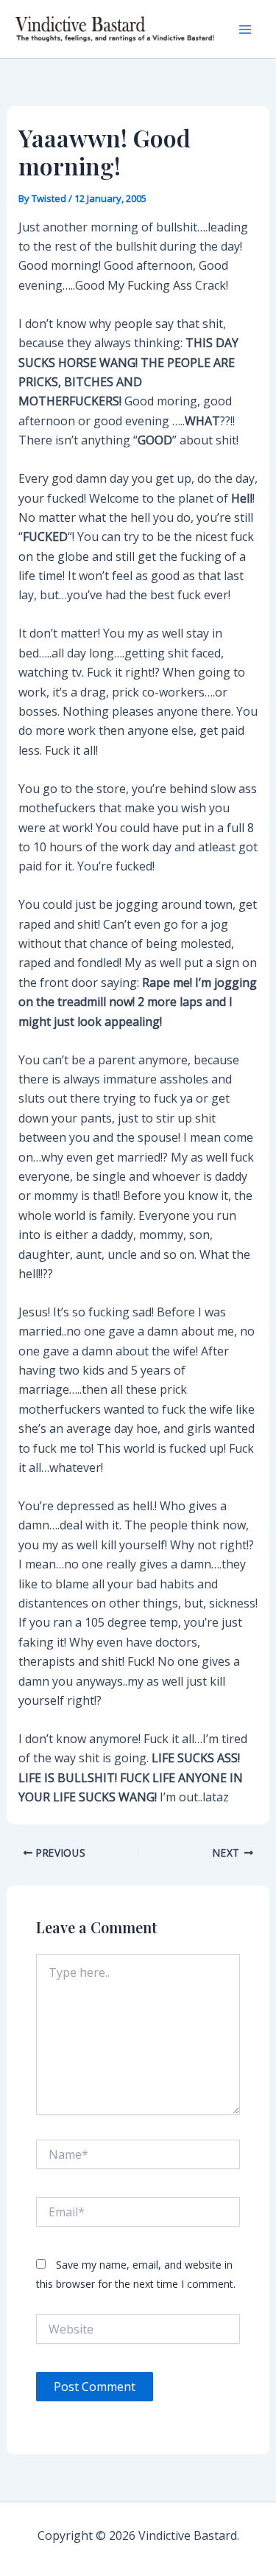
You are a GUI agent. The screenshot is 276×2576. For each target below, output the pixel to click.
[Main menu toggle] (245, 29)
